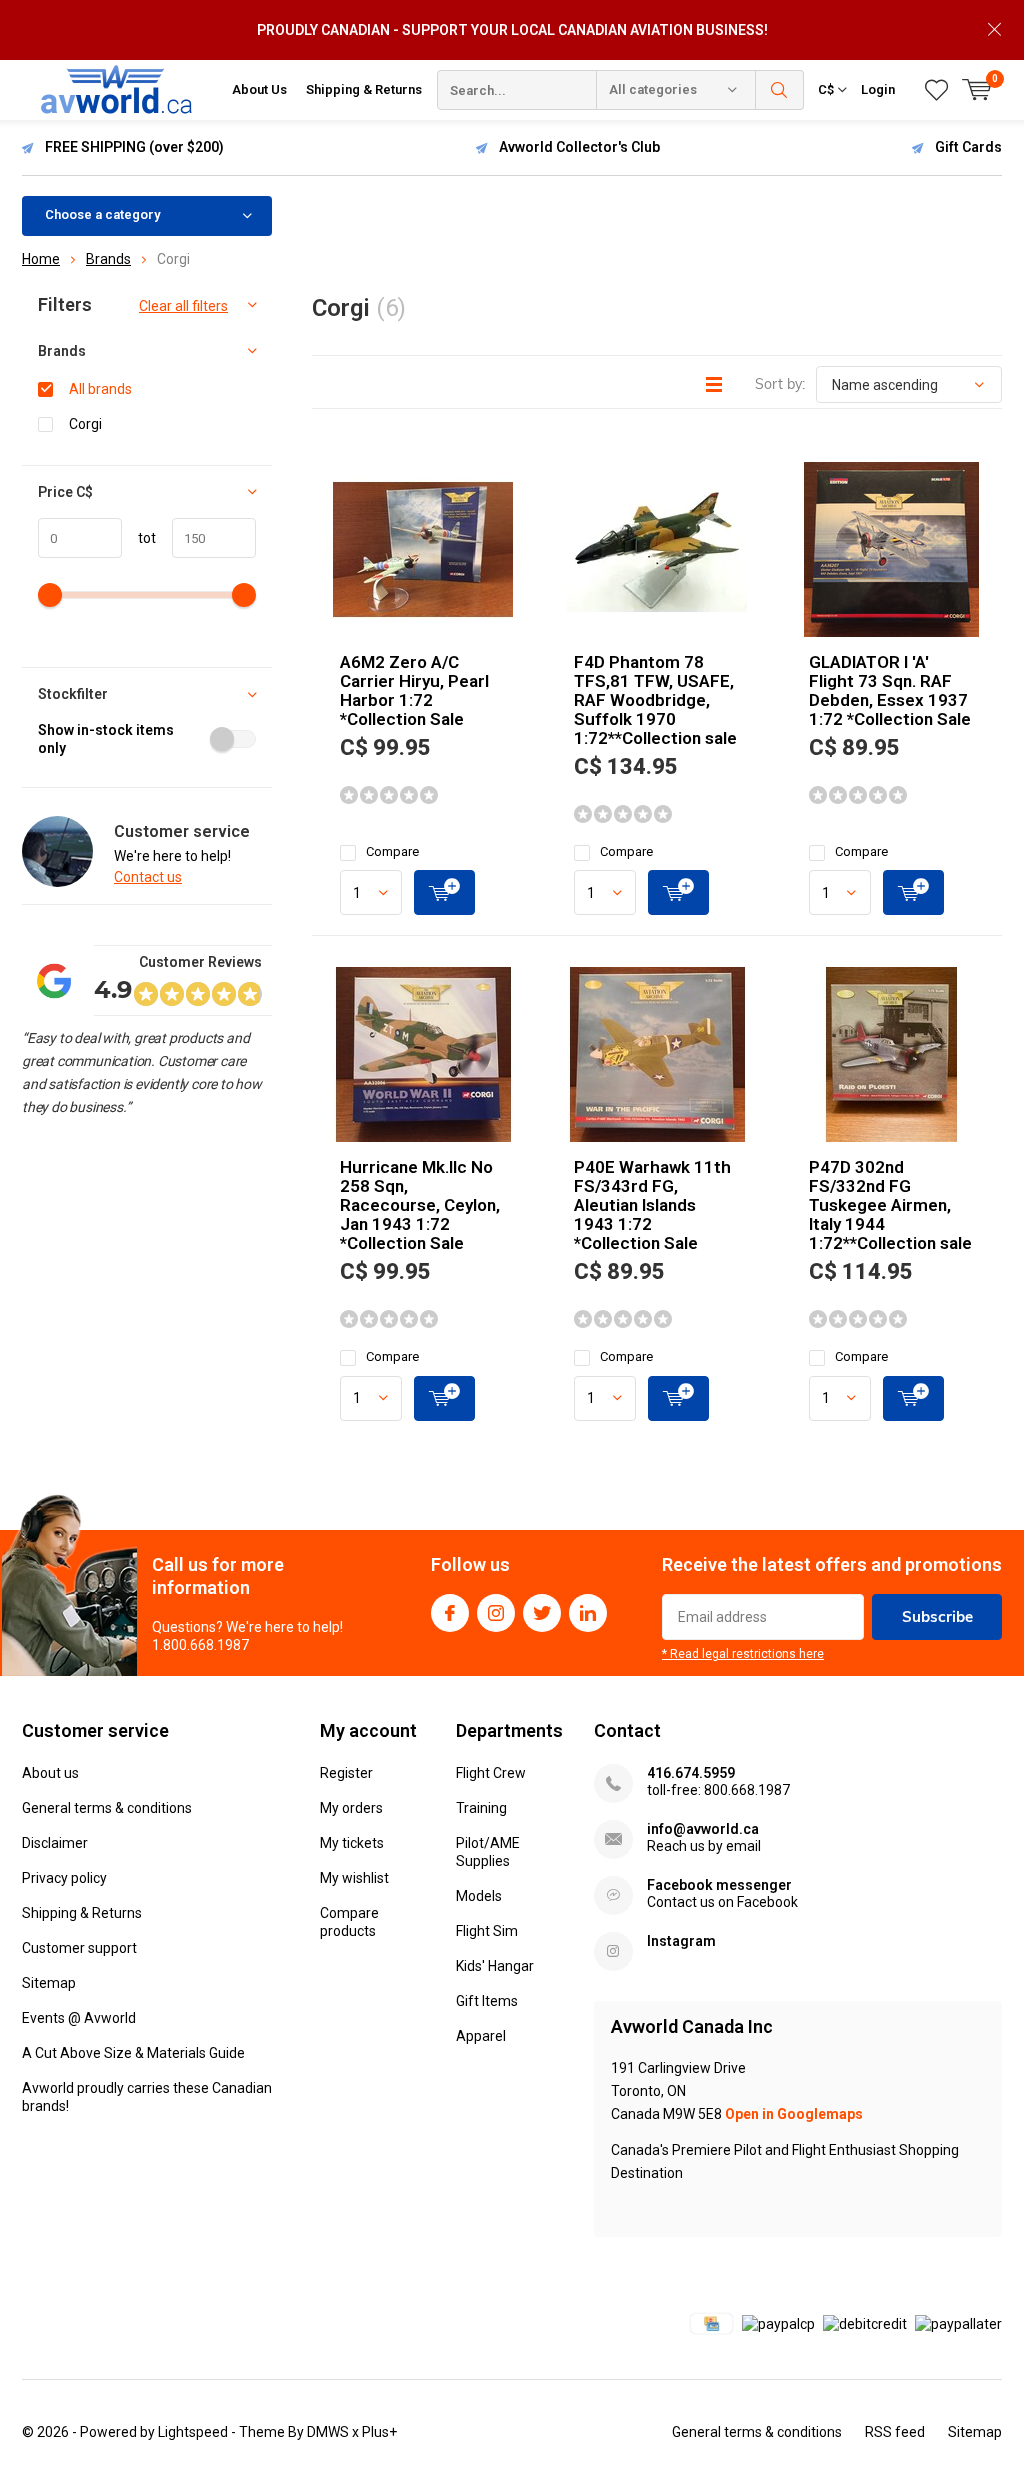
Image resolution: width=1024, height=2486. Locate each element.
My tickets (352, 1843)
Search (780, 90)
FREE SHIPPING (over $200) (134, 147)
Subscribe (937, 1616)
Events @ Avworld (79, 2018)
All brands (100, 389)
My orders (351, 1808)
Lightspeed (193, 2432)
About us (50, 1773)
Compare (392, 851)
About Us (259, 89)
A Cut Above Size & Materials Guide (133, 2053)
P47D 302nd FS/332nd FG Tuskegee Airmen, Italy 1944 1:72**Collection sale (890, 1205)
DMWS (328, 2432)
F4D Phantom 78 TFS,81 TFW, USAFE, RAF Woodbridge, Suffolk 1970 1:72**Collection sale (655, 700)
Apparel (481, 2036)
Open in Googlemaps (794, 2114)
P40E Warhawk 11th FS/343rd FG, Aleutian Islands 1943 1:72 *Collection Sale (652, 1205)
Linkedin (588, 1613)
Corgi (85, 424)
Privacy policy (64, 1878)
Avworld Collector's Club (579, 147)
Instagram (496, 1613)
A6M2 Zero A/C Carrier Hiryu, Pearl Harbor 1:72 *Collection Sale (414, 690)
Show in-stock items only (106, 739)
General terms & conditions (107, 1808)
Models (479, 1896)
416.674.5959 (691, 1773)
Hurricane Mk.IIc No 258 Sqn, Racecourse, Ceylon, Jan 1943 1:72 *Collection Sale (420, 1205)
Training (481, 1808)
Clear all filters (183, 306)
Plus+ (379, 2432)
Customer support (79, 1948)
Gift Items (487, 2001)
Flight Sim (487, 1931)
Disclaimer (55, 1843)
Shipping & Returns (364, 89)
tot (139, 538)
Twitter (542, 1613)
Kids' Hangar (495, 1966)
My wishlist (354, 1878)
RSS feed (895, 2432)
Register (346, 1773)
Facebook (450, 1613)
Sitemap (49, 1983)
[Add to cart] (444, 892)
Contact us (148, 877)
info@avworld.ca (703, 1829)
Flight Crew (491, 1773)
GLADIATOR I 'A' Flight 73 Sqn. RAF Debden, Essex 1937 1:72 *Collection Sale (890, 690)
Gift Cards (968, 147)
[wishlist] (936, 90)
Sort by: (780, 384)
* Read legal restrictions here (743, 1654)
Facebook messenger (719, 1885)
